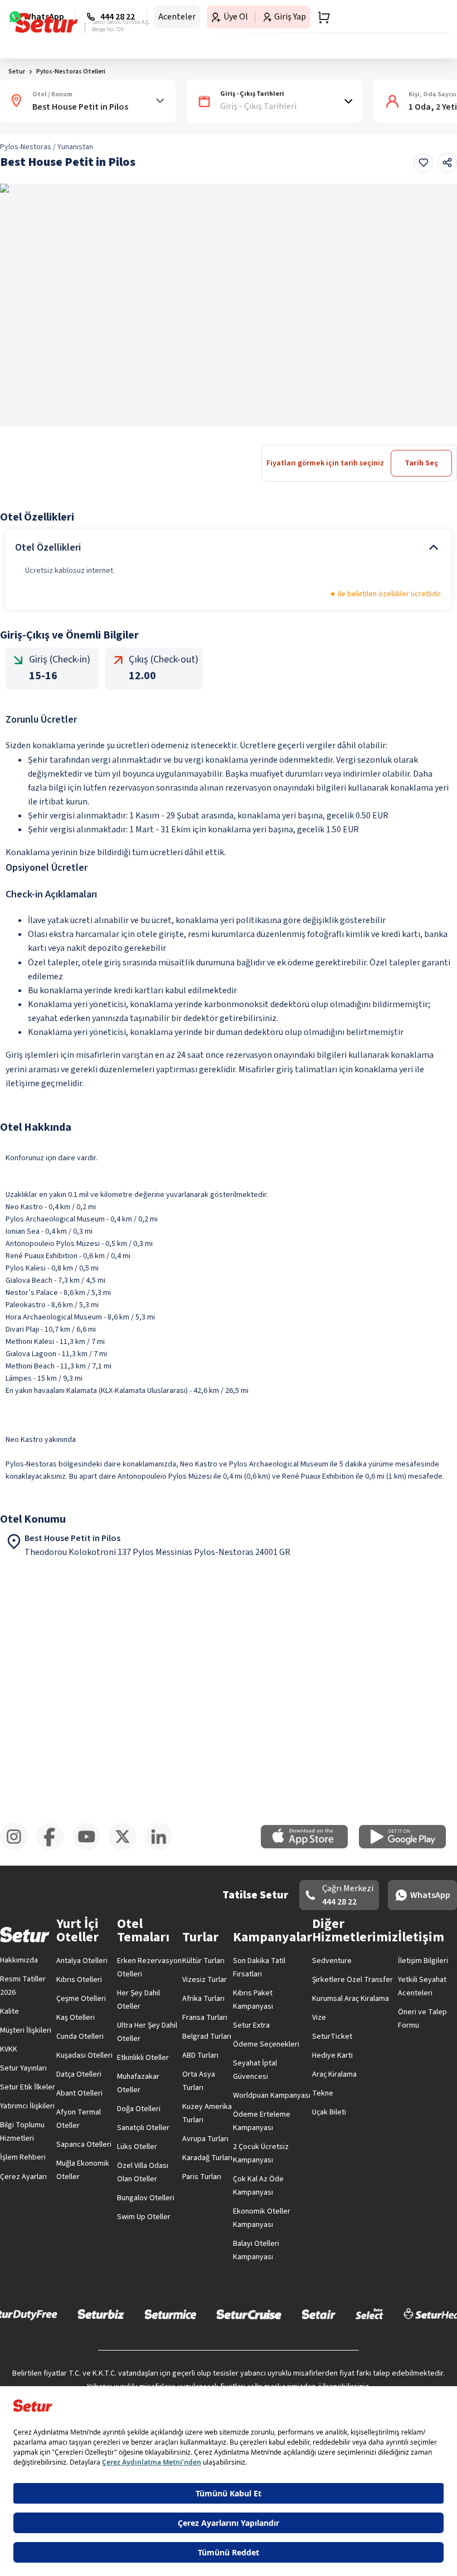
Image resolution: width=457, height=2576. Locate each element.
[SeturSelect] (370, 2314)
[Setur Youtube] (91, 1848)
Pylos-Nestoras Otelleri (71, 72)
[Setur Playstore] (408, 1846)
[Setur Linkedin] (163, 1848)
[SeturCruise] (249, 2314)
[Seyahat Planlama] (320, 17)
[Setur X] (127, 1848)
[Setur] (47, 23)
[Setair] (319, 2314)
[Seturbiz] (101, 2314)
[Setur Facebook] (54, 1848)
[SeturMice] (170, 2314)
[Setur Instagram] (18, 1848)
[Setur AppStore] (310, 1846)
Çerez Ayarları (23, 2177)
